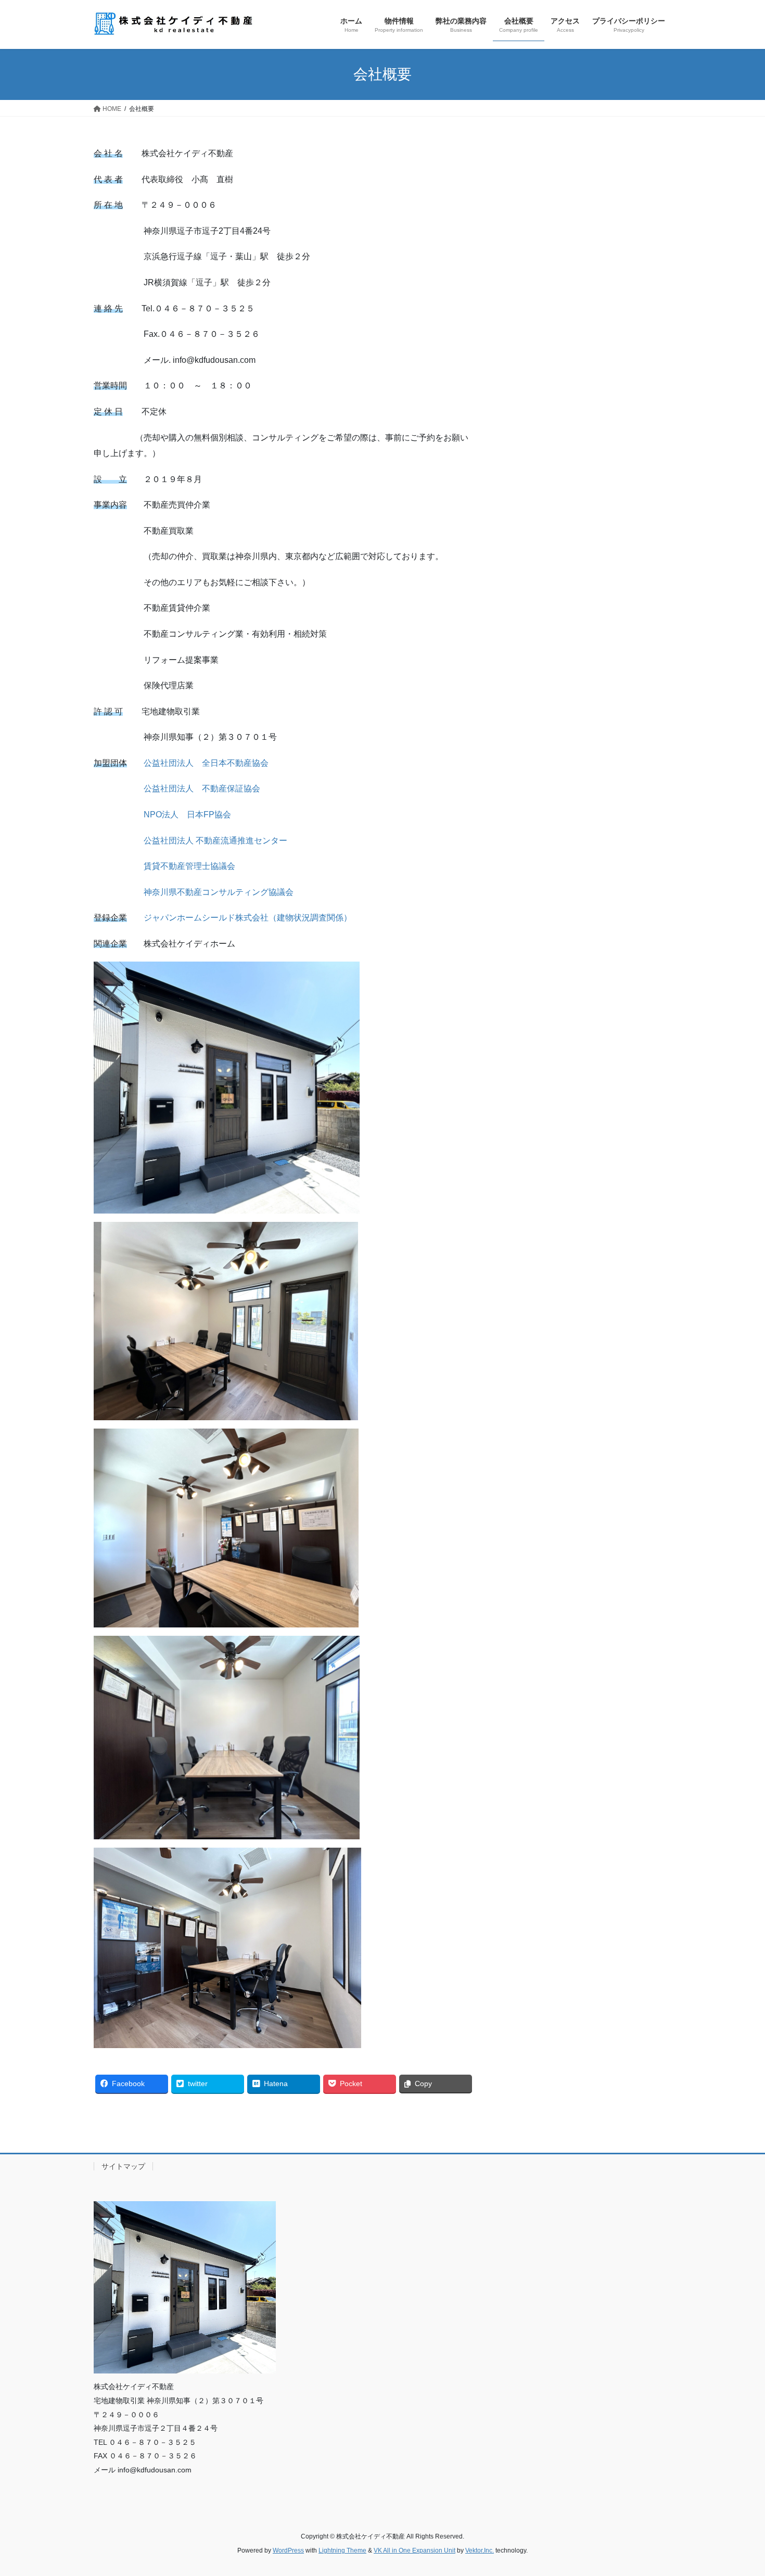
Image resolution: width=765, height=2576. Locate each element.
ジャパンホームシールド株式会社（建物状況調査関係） (248, 918)
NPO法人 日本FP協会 (187, 815)
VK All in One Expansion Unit (415, 2550)
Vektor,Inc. (480, 2550)
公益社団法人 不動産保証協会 (202, 788)
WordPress (288, 2550)
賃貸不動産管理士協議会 (189, 866)
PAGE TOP (738, 2490)
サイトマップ (123, 2166)
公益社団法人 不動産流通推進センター (215, 841)
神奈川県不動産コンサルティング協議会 (219, 892)
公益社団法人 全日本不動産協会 (206, 763)
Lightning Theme (342, 2550)
